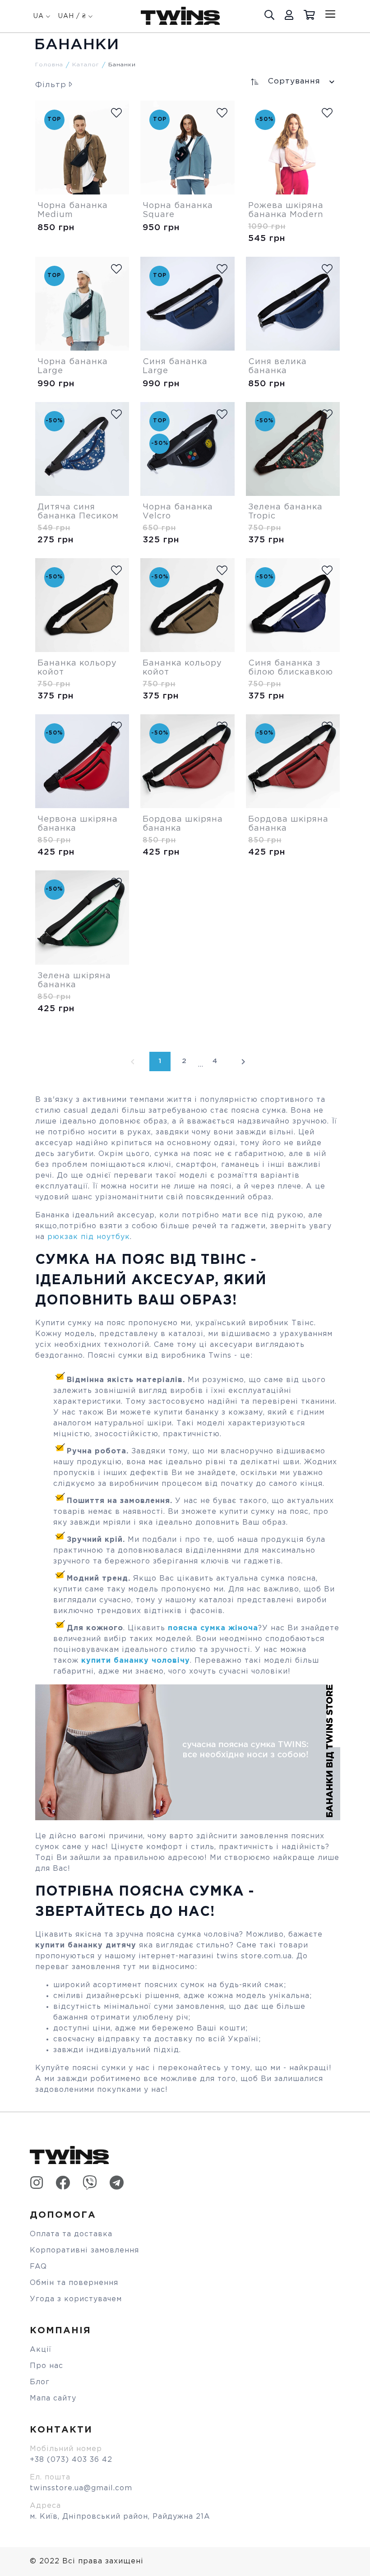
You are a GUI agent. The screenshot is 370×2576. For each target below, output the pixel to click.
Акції (41, 2350)
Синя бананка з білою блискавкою (291, 668)
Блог (40, 2382)
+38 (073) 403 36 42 (71, 2460)
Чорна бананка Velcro (178, 512)
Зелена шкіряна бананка (74, 980)
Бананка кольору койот (77, 668)
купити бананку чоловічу (136, 1661)
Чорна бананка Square (178, 210)
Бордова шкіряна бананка (183, 824)
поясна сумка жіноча (212, 1628)
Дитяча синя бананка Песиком (78, 512)
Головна (49, 65)
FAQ (38, 2267)
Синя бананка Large (175, 366)
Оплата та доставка (71, 2234)
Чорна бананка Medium (73, 210)
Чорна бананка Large (73, 366)
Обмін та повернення (74, 2283)
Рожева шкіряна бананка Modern (286, 210)
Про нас (46, 2366)
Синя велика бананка (277, 366)
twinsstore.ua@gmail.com (81, 2488)
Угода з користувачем (76, 2299)
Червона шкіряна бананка (78, 824)
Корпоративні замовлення (84, 2250)
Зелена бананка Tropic (285, 512)
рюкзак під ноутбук (89, 1237)
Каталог (86, 65)
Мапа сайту (53, 2398)
